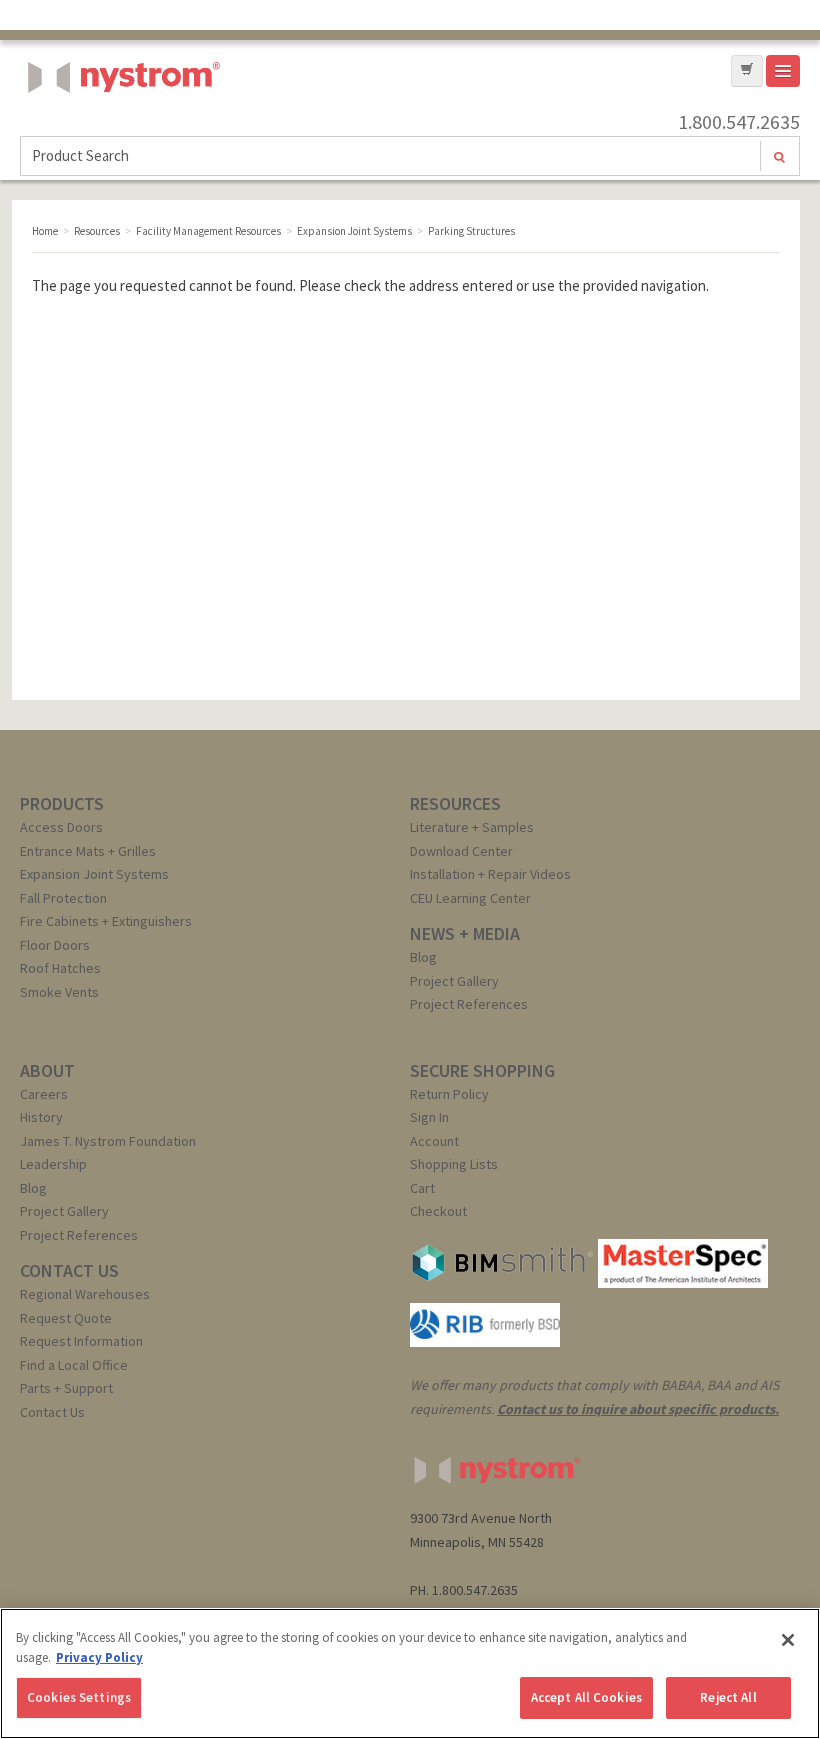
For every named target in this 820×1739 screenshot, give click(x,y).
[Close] (788, 1640)
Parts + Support (66, 1388)
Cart (422, 1188)
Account (434, 1141)
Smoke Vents (59, 992)
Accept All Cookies (586, 1697)
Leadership (53, 1164)
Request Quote (66, 1318)
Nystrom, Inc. (120, 127)
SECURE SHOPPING (482, 1070)
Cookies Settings (79, 1697)
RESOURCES (455, 803)
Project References (469, 1004)
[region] (410, 1673)
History (41, 1117)
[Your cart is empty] (747, 71)
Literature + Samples (472, 827)
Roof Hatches (60, 968)
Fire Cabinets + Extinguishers (106, 921)
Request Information (81, 1341)
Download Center (461, 851)
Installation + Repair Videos (490, 874)
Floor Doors (55, 945)
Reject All (728, 1697)
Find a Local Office (74, 1365)
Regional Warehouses (85, 1294)
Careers (44, 1094)
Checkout (438, 1211)
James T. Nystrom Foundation (108, 1141)
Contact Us (52, 1412)
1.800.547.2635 (739, 122)
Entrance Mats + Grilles (88, 851)
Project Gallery (454, 981)
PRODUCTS (62, 803)
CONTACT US (69, 1270)
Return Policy (449, 1094)
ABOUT (47, 1070)
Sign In (429, 1117)
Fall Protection (63, 898)
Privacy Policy (99, 1657)
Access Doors (61, 827)
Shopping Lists (454, 1164)
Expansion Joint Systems (94, 874)
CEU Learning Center (470, 898)
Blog (423, 957)
